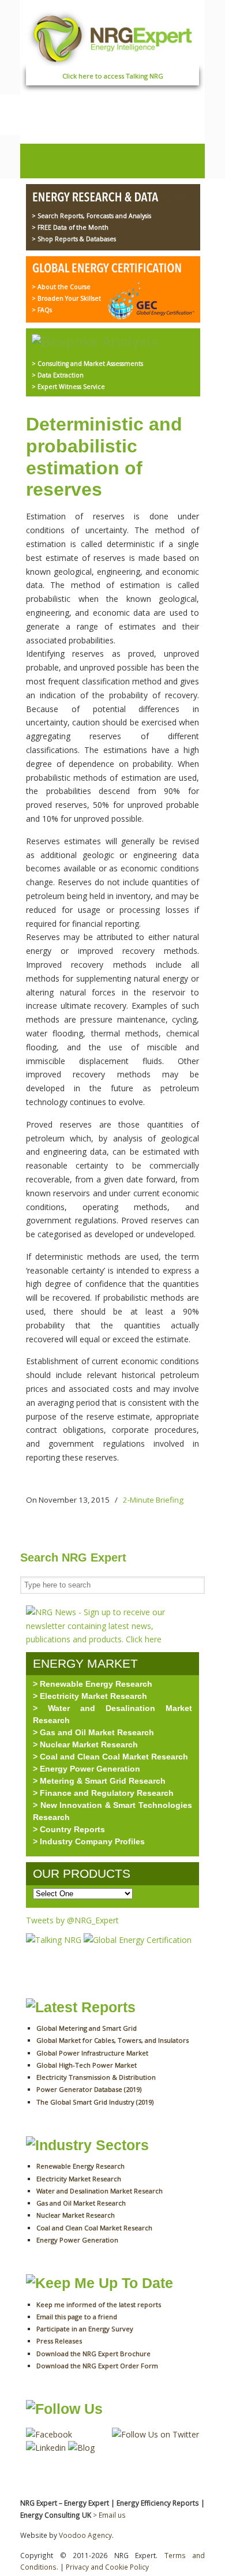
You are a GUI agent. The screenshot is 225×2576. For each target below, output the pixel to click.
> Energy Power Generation (87, 1769)
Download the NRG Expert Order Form (97, 2366)
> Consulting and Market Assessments (87, 364)
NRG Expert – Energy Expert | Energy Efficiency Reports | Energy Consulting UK (112, 37)
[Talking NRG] (55, 1940)
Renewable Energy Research (80, 2166)
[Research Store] (109, 198)
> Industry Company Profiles (89, 1841)
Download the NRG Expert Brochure (93, 2354)
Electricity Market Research (79, 2179)
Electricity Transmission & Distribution (96, 2077)
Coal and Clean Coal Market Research (94, 2228)
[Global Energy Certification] (109, 269)
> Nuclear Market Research (85, 1744)
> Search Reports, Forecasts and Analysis (91, 216)
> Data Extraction (58, 375)
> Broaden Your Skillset (66, 298)
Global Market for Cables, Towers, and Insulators (112, 2040)
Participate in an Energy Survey (85, 2329)
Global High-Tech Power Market (87, 2065)
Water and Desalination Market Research (100, 2191)
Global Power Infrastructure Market (92, 2053)
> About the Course (61, 287)
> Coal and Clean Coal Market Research (110, 1757)
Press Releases (59, 2341)
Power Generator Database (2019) (89, 2089)
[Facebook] (49, 2434)
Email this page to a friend (77, 2317)
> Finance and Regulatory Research (103, 1793)
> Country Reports (69, 1829)
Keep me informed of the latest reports (99, 2304)
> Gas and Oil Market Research (93, 1732)
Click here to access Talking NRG (113, 76)
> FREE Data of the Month (70, 227)
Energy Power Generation (77, 2240)
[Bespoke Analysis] (95, 342)
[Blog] (81, 2448)
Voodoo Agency (85, 2535)
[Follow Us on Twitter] (155, 2434)
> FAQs (42, 310)
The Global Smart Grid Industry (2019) (95, 2102)
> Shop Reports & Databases (74, 239)
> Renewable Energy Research (93, 1684)
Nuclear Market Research (76, 2215)
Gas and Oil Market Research (81, 2203)
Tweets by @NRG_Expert (72, 1920)
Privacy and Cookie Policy (107, 2567)
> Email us (109, 2515)
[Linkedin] (46, 2448)
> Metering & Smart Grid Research (99, 1781)
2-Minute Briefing (153, 1500)
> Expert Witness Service (68, 387)
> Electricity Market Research (90, 1696)
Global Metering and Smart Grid (87, 2028)
